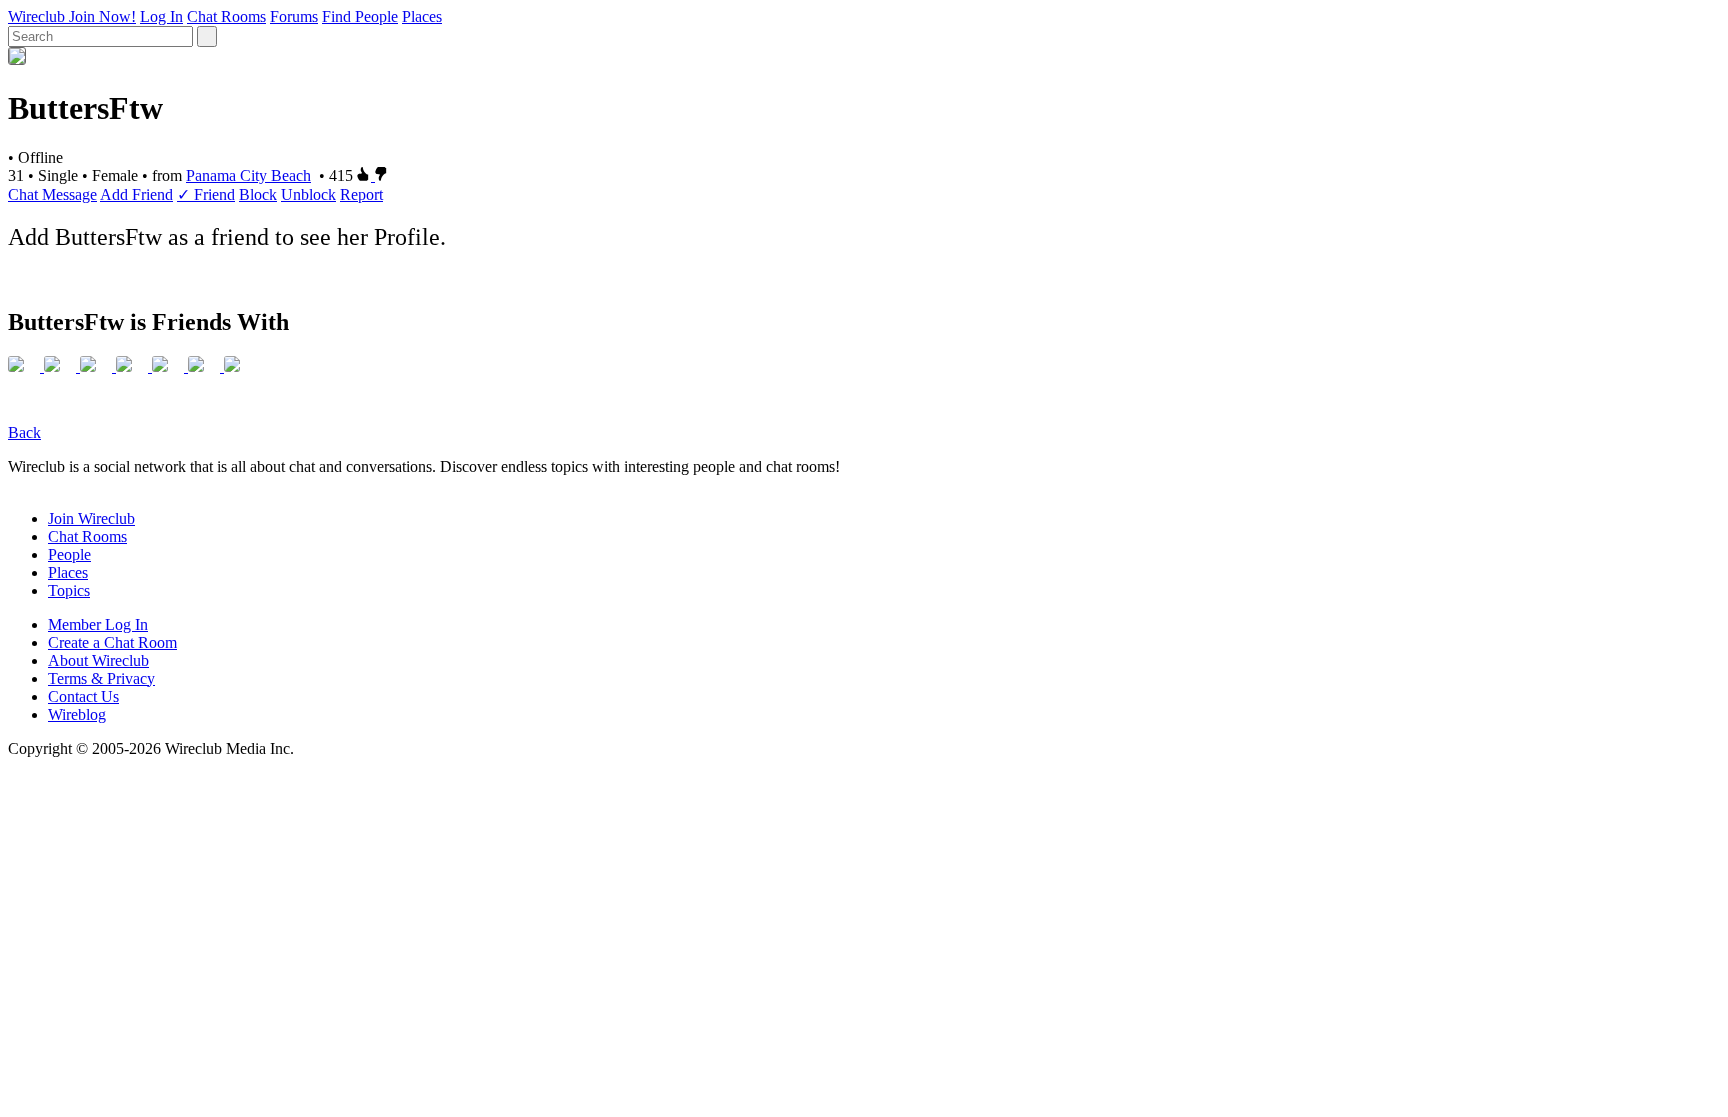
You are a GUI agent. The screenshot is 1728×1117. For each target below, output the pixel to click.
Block (258, 194)
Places (422, 16)
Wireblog (77, 714)
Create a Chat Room (112, 642)
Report (361, 194)
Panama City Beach (248, 175)
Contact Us (83, 696)
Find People (360, 16)
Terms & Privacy (101, 678)
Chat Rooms (226, 16)
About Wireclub (98, 660)
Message (69, 194)
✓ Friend (206, 194)
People (69, 554)
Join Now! (102, 16)
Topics (69, 590)
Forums (294, 16)
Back (24, 432)
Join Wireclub (91, 518)
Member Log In (98, 624)
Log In (161, 16)
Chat (25, 194)
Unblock (308, 194)
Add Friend (136, 194)
